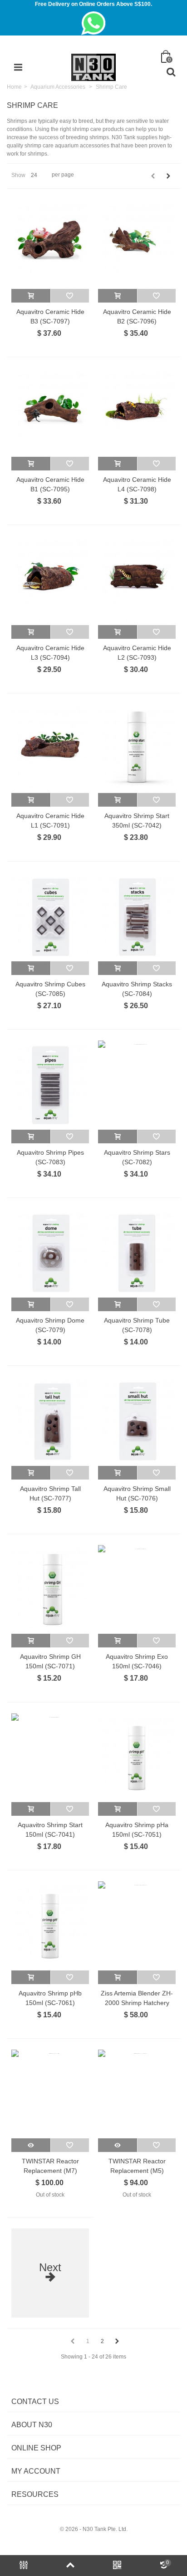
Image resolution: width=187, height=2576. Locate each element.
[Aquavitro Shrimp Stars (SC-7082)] (137, 1085)
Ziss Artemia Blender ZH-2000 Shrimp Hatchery (137, 1998)
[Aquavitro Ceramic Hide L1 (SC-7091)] (50, 749)
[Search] (171, 72)
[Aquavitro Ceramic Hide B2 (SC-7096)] (137, 244)
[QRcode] (117, 2566)
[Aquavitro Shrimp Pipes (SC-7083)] (50, 1085)
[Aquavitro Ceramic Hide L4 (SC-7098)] (137, 412)
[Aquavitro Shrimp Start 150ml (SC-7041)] (50, 1758)
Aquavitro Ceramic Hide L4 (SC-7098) (137, 484)
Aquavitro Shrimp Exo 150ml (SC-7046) (137, 1661)
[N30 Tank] (93, 67)
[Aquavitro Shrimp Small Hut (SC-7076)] (137, 1421)
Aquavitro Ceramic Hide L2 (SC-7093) (137, 653)
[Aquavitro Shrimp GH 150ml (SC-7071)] (50, 1589)
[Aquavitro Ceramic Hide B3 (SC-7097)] (50, 244)
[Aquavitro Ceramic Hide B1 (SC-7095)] (50, 412)
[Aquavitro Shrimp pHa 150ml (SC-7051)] (137, 1758)
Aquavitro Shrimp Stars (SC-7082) (137, 1157)
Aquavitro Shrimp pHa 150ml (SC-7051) (137, 1830)
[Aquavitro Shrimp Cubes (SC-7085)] (50, 917)
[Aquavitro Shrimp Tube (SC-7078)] (137, 1253)
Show (18, 175)
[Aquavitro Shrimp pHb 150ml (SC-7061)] (50, 1926)
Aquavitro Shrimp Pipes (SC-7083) (50, 1157)
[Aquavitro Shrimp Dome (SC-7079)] (50, 1253)
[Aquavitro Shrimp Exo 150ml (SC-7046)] (137, 1589)
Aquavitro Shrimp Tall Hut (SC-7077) (50, 1493)
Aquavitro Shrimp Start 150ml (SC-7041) (50, 1830)
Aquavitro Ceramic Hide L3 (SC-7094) (50, 653)
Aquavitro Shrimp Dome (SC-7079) (50, 1325)
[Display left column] (23, 2566)
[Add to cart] (31, 296)
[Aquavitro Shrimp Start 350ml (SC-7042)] (137, 749)
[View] (31, 2145)
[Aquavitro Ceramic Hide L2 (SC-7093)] (137, 580)
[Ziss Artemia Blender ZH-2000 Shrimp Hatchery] (137, 1926)
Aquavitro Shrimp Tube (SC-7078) (137, 1325)
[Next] (168, 176)
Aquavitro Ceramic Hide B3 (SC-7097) (50, 316)
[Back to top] (70, 2566)
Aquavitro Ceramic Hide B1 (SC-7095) (50, 484)
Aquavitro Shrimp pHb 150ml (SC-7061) (50, 1998)
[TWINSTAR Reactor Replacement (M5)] (137, 2094)
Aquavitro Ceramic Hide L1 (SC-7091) (50, 821)
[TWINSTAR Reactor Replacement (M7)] (50, 2094)
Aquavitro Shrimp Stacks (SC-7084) (137, 989)
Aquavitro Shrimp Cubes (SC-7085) (50, 989)
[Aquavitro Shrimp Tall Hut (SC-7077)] (50, 1421)
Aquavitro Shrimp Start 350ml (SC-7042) (137, 821)
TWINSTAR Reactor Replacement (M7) (50, 2166)
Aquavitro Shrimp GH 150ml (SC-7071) (50, 1661)
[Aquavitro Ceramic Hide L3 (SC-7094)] (50, 580)
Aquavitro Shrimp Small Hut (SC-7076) (137, 1493)
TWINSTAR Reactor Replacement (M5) (137, 2166)
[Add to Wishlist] (70, 296)
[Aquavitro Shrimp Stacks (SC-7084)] (137, 917)
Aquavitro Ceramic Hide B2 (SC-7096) (137, 316)
